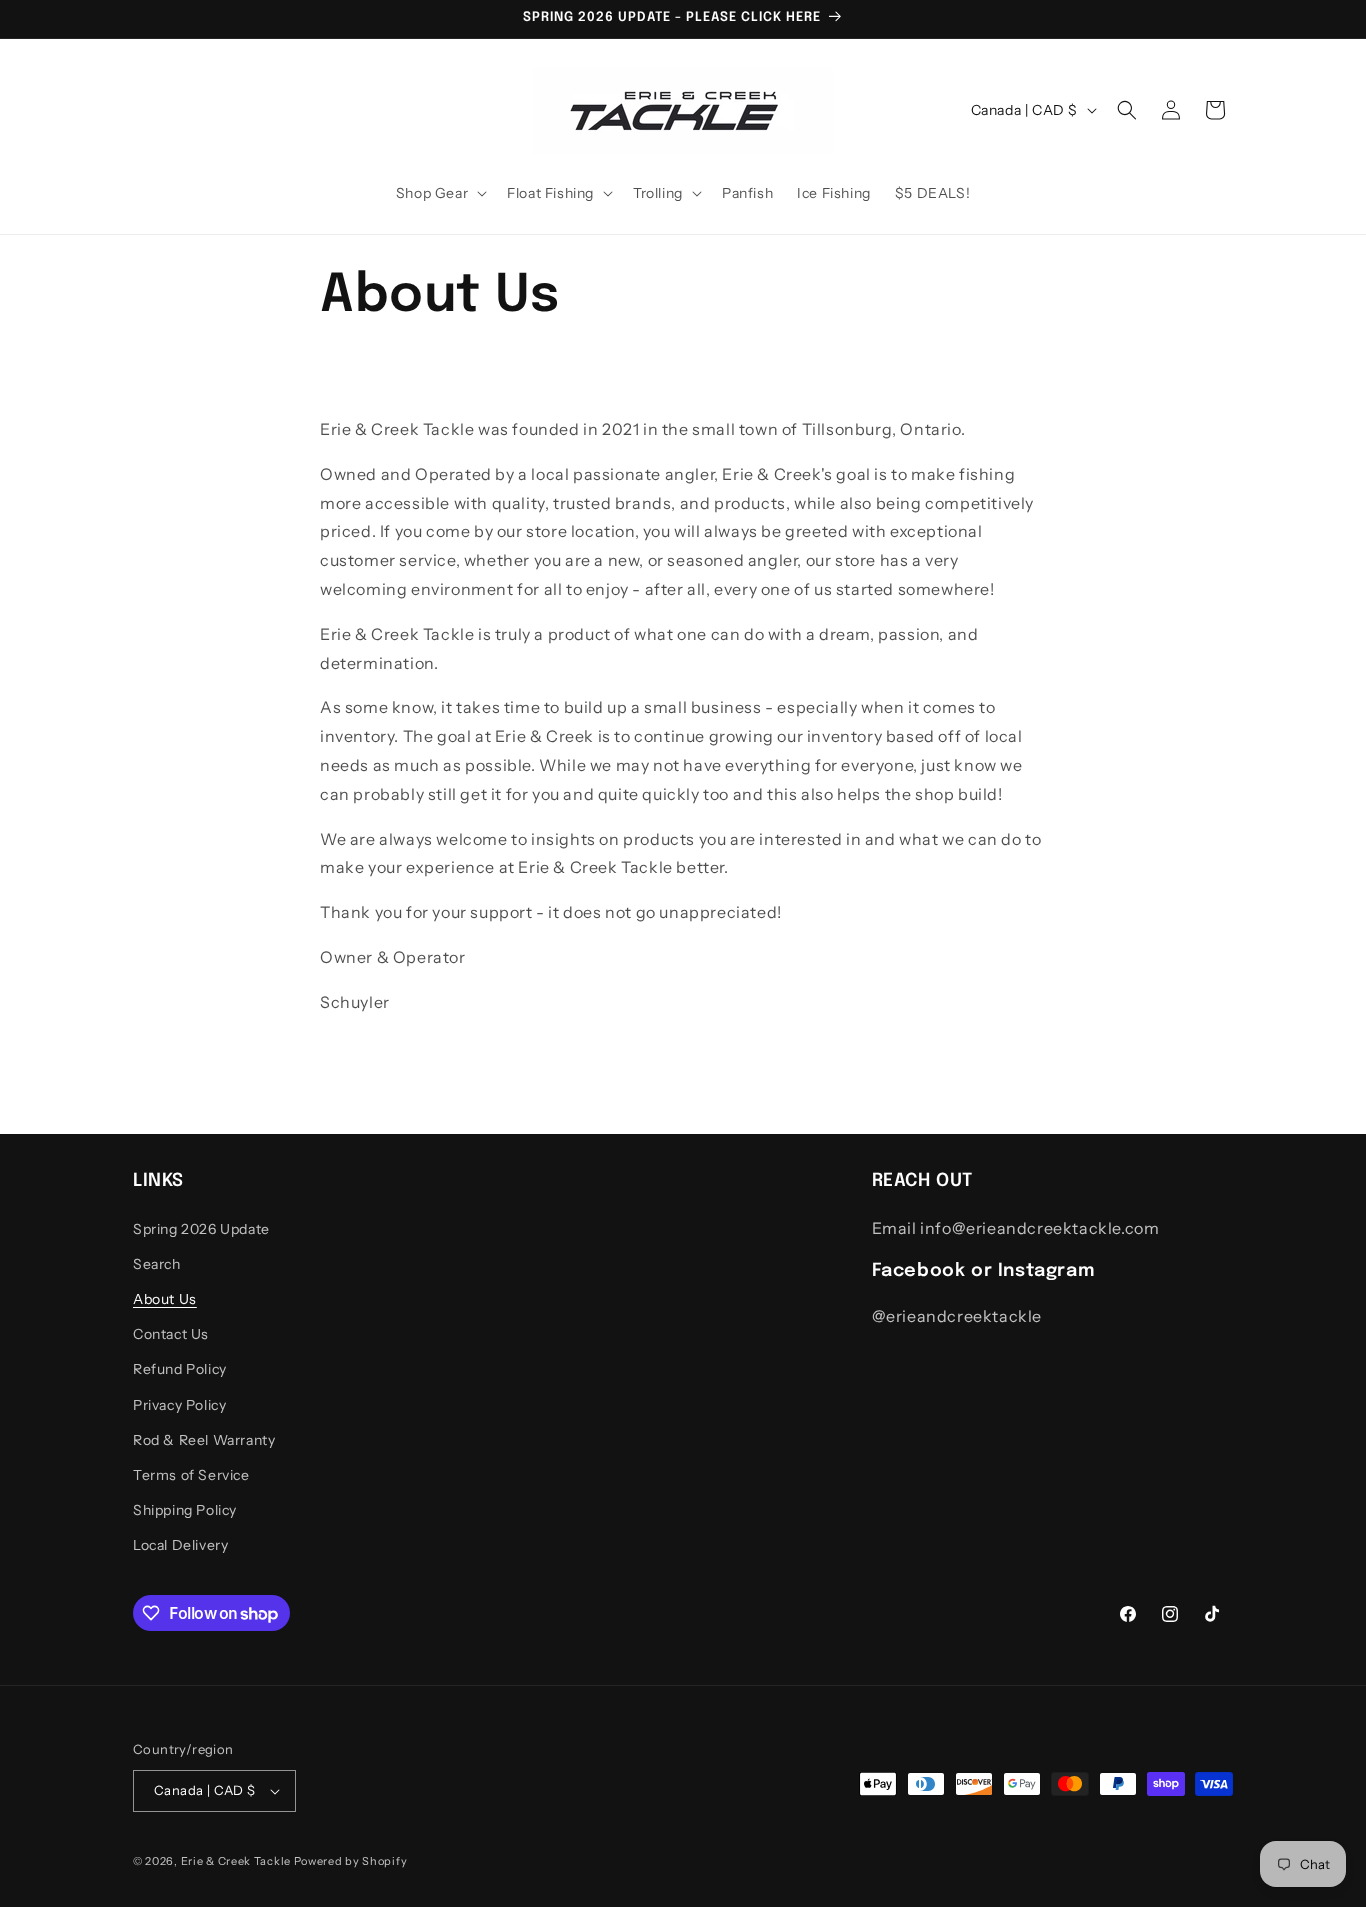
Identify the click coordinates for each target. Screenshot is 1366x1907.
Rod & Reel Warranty (204, 1440)
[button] (439, 193)
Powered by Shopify (351, 1861)
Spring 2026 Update (201, 1229)
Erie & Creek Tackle (236, 1861)
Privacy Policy (179, 1405)
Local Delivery (180, 1545)
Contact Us (171, 1334)
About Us (165, 1299)
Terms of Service (191, 1475)
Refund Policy (180, 1369)
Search (157, 1264)
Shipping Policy (185, 1510)
